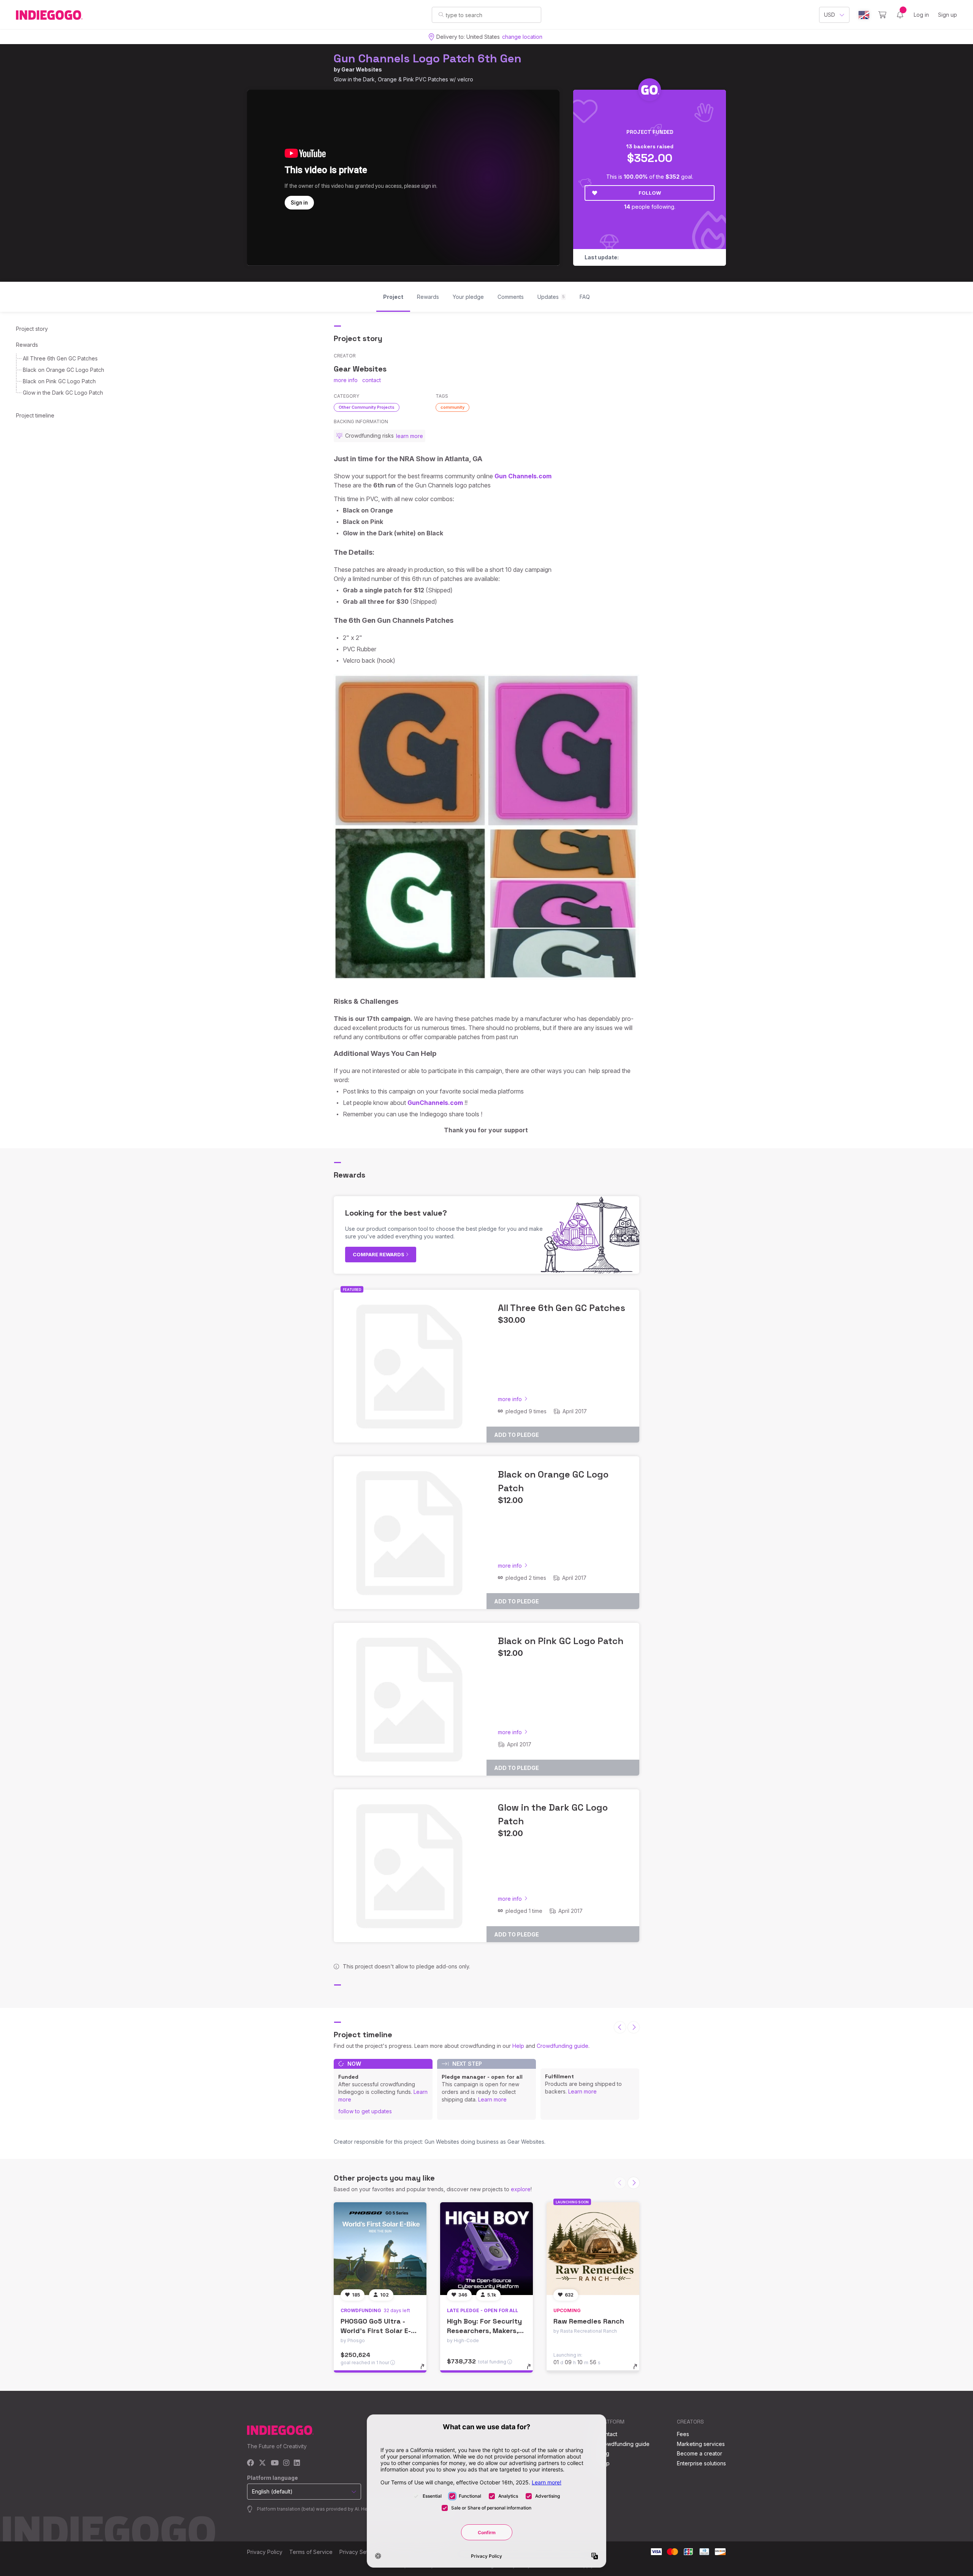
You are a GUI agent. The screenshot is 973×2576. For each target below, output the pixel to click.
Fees (683, 2434)
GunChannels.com (435, 1103)
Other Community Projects (367, 407)
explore (521, 2189)
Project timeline (35, 415)
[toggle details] (426, 2370)
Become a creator (700, 2453)
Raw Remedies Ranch (589, 2321)
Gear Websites (362, 69)
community (452, 407)
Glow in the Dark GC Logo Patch (63, 393)
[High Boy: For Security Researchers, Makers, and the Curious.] (486, 2249)
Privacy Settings (360, 2552)
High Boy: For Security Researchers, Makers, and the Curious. (484, 2331)
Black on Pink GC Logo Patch (59, 381)
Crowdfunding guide (563, 2046)
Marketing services (701, 2444)
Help (518, 2046)
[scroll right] (634, 2027)
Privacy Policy (265, 2552)
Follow (650, 193)
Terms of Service (311, 2552)
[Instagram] (286, 2463)
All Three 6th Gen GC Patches (60, 358)
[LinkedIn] (297, 2463)
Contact (608, 2434)
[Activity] (900, 15)
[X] (262, 2463)
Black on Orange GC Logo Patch (63, 370)
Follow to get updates (365, 2111)
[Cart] (882, 15)
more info (346, 380)
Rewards (27, 345)
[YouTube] (275, 2463)
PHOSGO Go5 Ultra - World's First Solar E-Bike (376, 2331)
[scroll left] (620, 2027)
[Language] (864, 15)
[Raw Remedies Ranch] (593, 2249)
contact (372, 380)
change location (522, 37)
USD (830, 15)
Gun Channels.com (523, 476)
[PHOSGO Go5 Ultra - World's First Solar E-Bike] (380, 2249)
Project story (32, 329)
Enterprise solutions (701, 2463)
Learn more (492, 2099)
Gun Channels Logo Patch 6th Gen (428, 58)
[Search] (441, 14)
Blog (604, 2453)
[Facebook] (251, 2463)
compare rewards (379, 1254)
